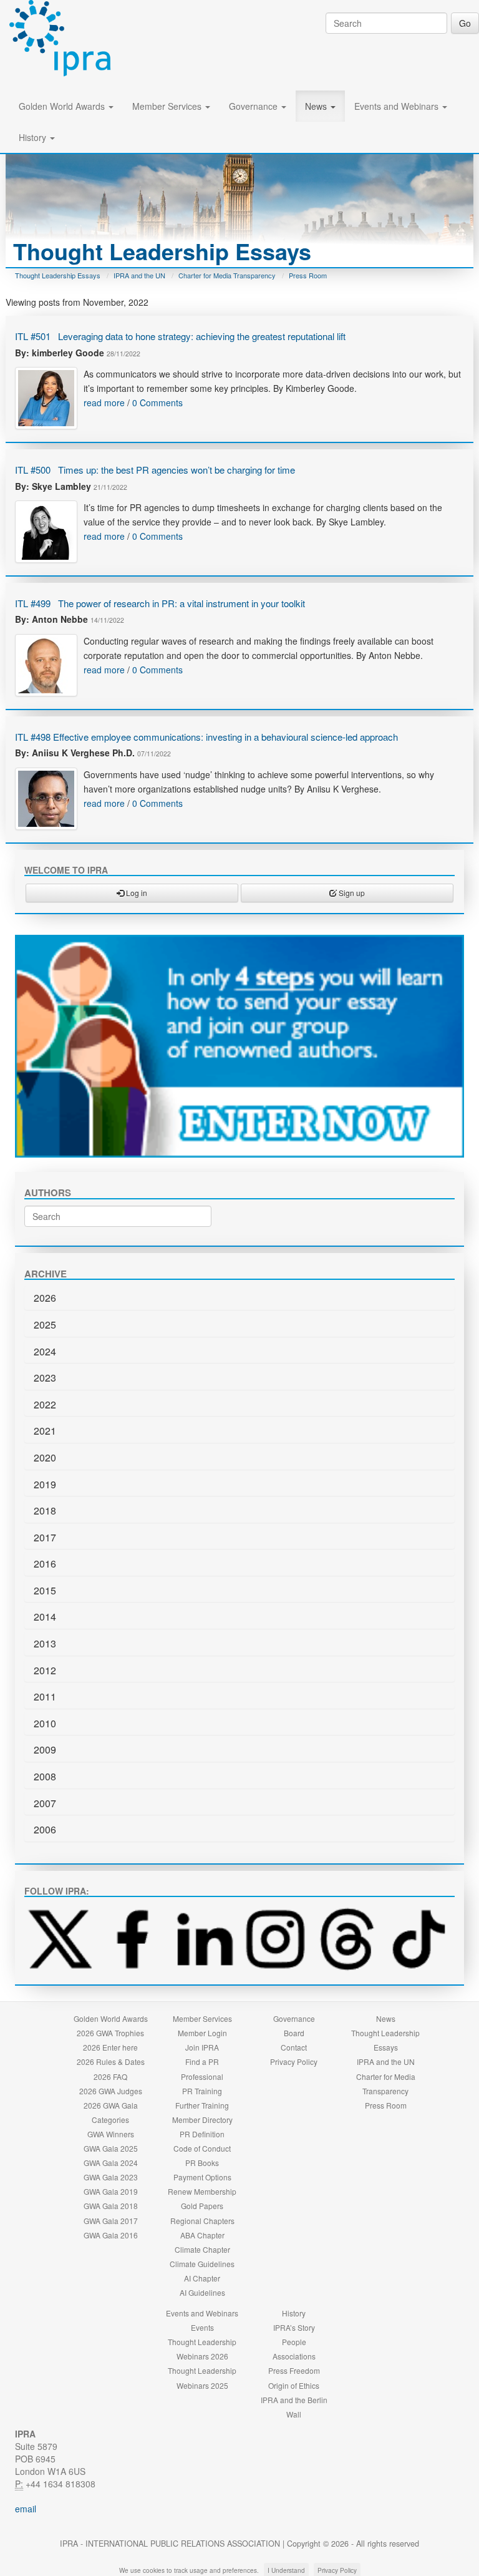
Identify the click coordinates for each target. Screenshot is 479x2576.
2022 (45, 1404)
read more (104, 402)
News (317, 106)
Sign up (351, 893)
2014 (45, 1617)
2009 (45, 1749)
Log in (136, 893)
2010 (45, 1723)
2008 (45, 1776)
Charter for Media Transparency (227, 275)
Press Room (308, 275)
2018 (45, 1510)
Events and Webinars (398, 106)
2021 (45, 1431)
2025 (45, 1325)
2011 (45, 1696)
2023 (45, 1378)
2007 (45, 1803)
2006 (45, 1829)
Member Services (168, 106)
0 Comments (157, 402)
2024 (45, 1351)
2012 (45, 1670)
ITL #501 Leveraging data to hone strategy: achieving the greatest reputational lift (180, 336)
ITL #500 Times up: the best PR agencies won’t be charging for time (155, 470)
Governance (254, 106)
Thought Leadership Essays (58, 275)
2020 (45, 1457)
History (34, 137)
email (26, 2509)
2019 (45, 1484)
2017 (45, 1537)
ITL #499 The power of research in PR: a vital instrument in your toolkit (160, 603)
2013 (45, 1643)
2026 (45, 1298)
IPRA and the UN (139, 275)
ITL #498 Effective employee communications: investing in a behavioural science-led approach (206, 737)
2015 (45, 1590)
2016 (45, 1564)
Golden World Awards (63, 106)
